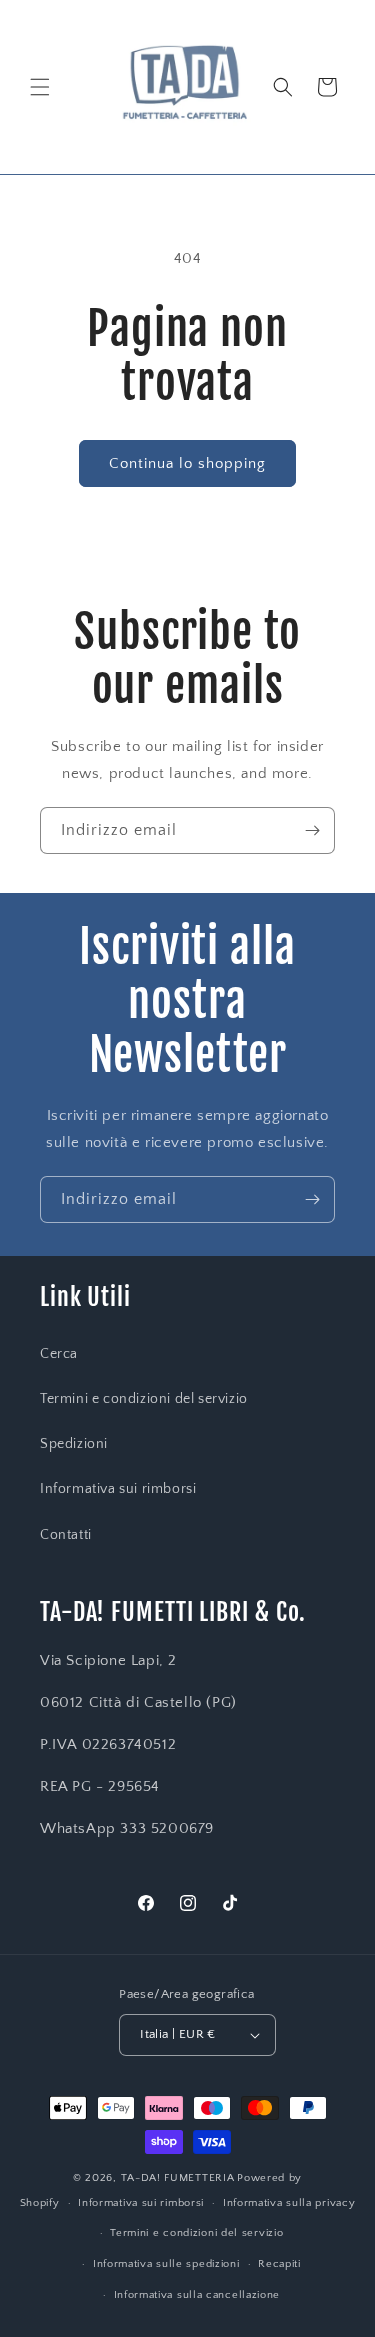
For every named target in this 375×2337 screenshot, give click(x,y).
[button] (40, 87)
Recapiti (279, 2264)
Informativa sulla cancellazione (197, 2295)
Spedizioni (74, 1444)
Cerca (59, 1354)
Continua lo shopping (187, 463)
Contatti (66, 1535)
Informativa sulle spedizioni (166, 2264)
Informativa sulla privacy (289, 2203)
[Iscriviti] (312, 830)
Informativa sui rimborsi (118, 1489)
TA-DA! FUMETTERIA (178, 2178)
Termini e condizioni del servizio (144, 1399)
